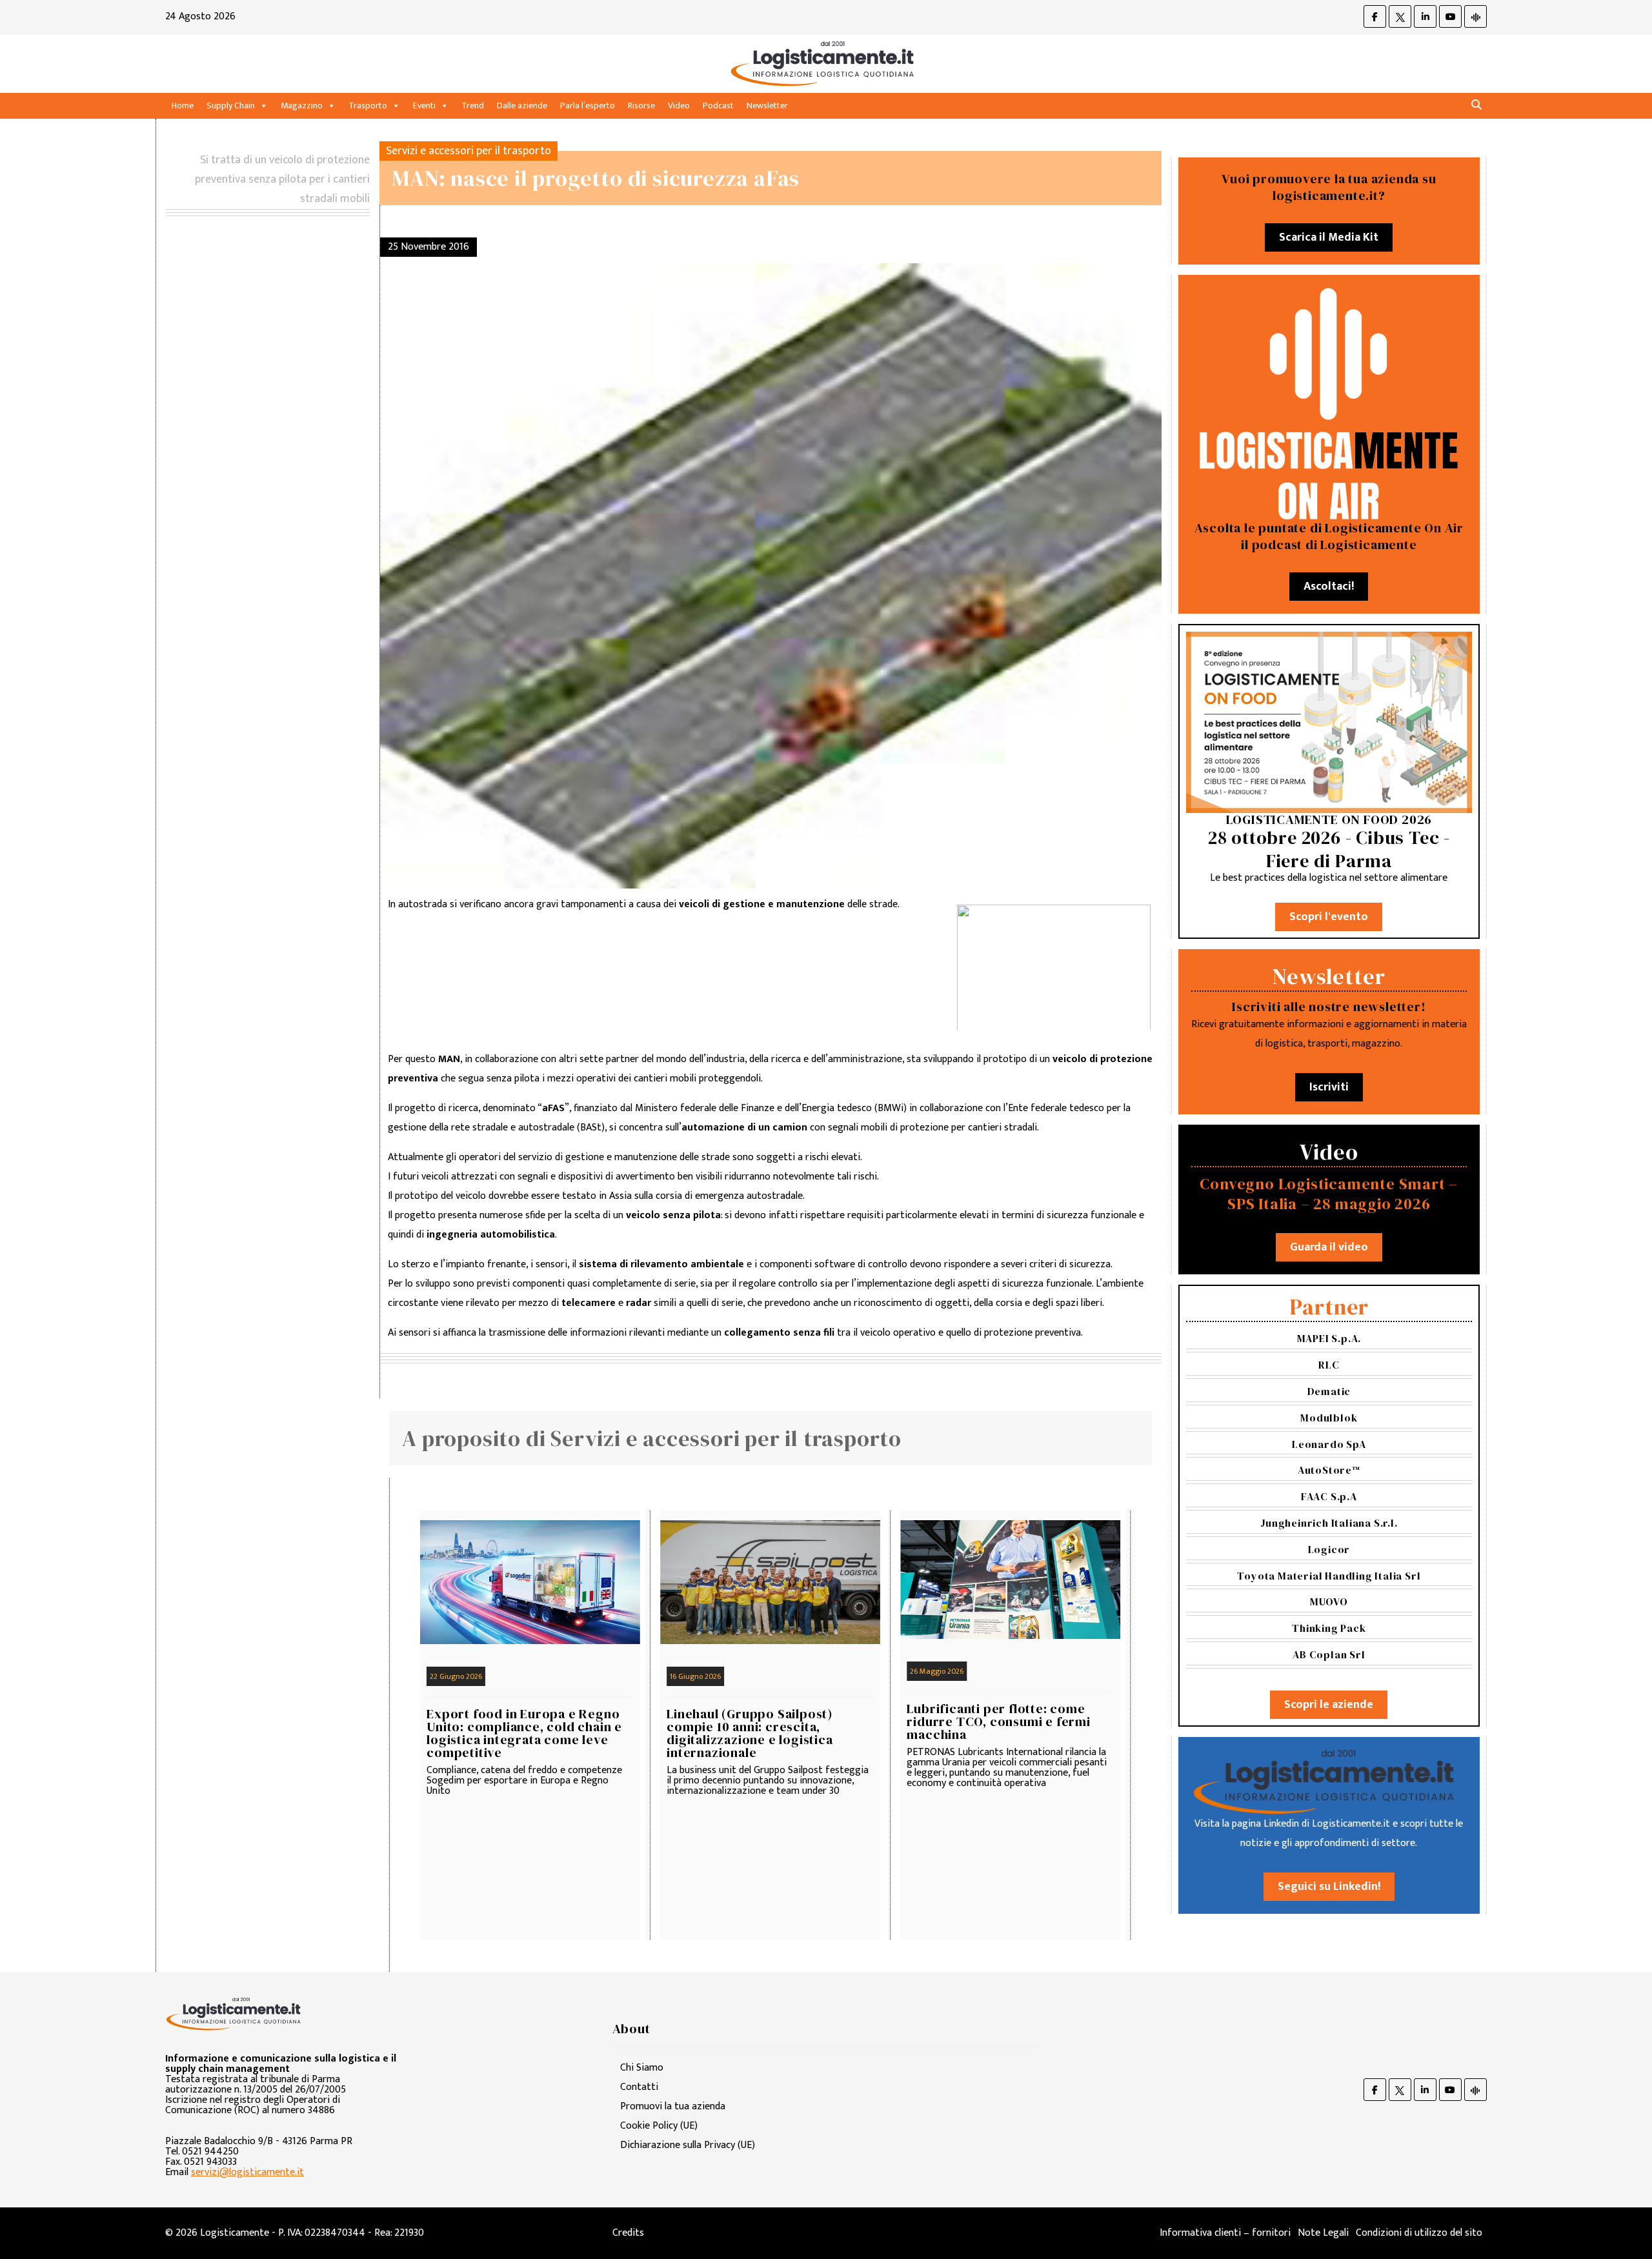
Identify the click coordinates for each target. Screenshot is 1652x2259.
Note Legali (1323, 2233)
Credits (628, 2233)
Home (183, 105)
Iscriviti (1329, 1087)
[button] (1476, 105)
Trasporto (368, 105)
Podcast (718, 105)
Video (679, 105)
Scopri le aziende (1329, 1705)
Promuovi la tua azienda (673, 2106)
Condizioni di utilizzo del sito (1419, 2233)
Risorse (641, 105)
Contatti (639, 2087)
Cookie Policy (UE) (659, 2126)
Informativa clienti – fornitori (1225, 2233)
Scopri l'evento (1329, 917)
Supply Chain (231, 105)
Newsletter (767, 105)
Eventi (424, 105)
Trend (473, 105)
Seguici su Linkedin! (1329, 1887)
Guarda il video (1329, 1247)
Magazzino (302, 105)
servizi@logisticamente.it (247, 2172)
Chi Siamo (642, 2068)
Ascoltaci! (1329, 587)
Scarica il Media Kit (1329, 237)
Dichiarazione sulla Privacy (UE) (688, 2145)
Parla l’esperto (588, 105)
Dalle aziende (522, 105)
